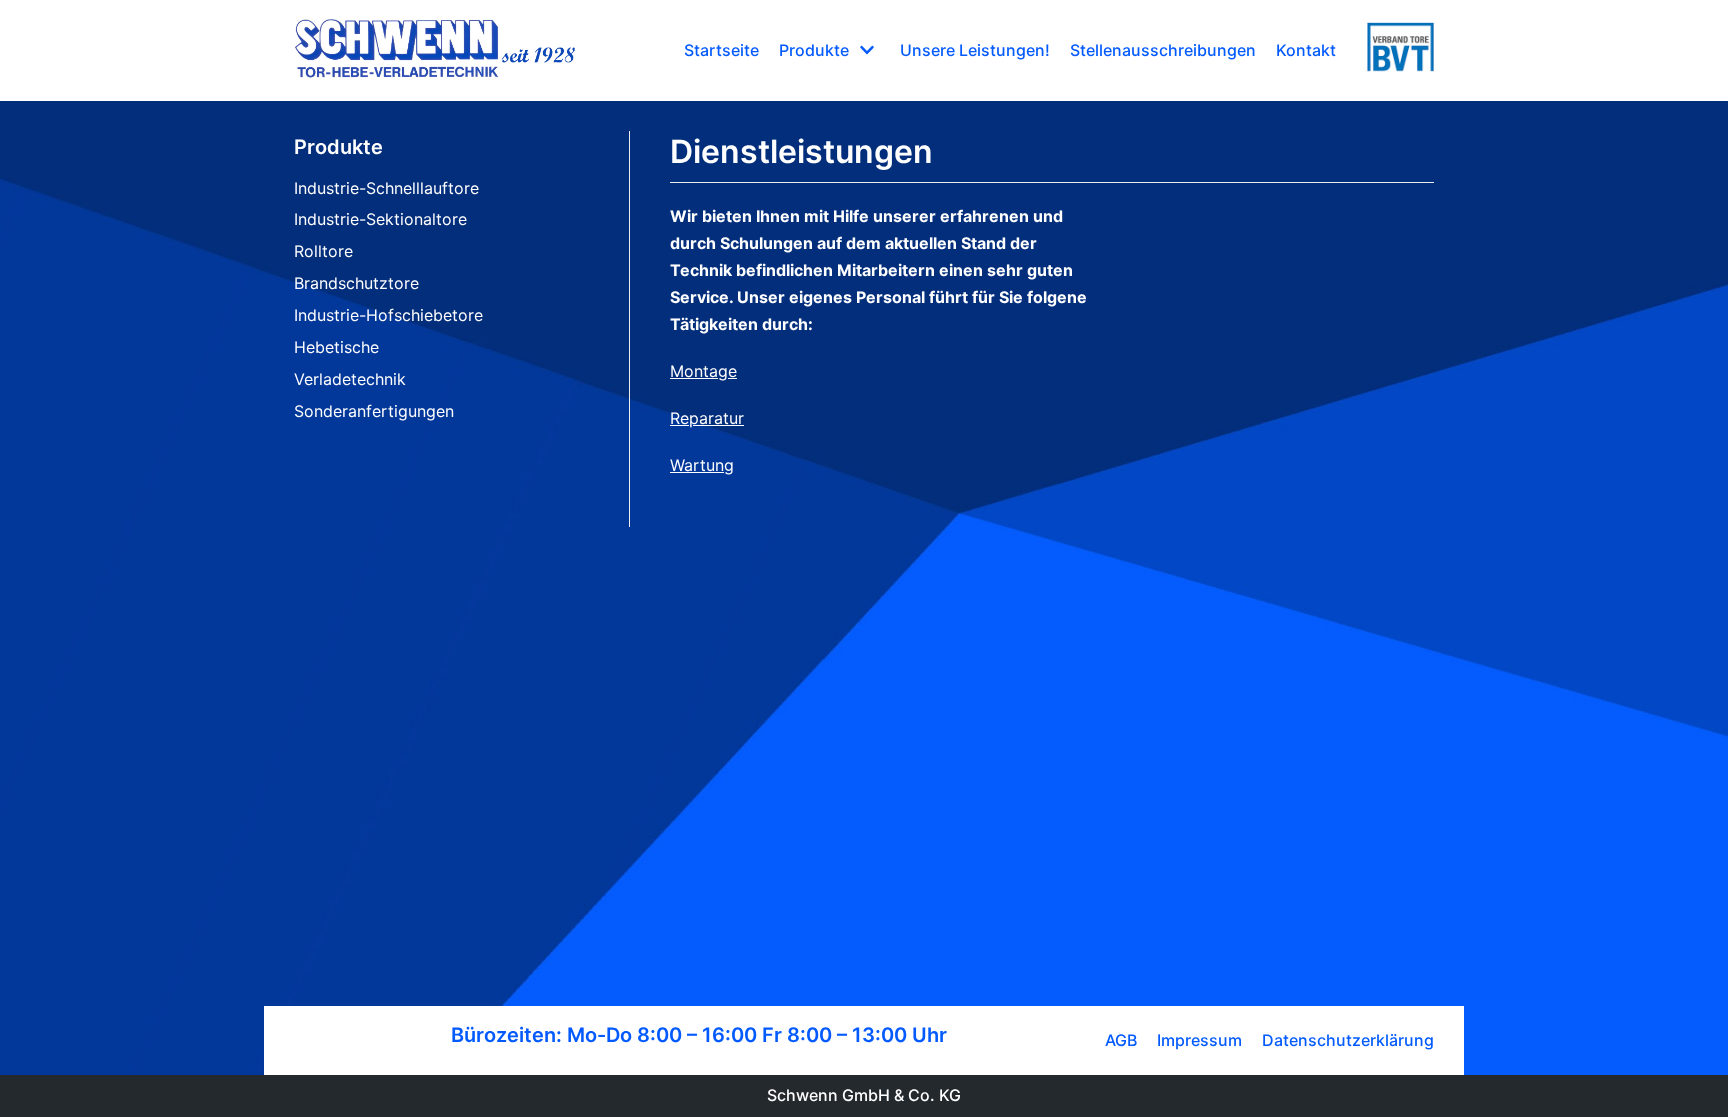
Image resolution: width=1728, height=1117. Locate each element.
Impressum (1199, 1040)
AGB (1121, 1040)
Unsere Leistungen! (975, 50)
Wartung (702, 465)
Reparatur (707, 418)
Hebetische (336, 347)
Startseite (721, 50)
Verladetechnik (350, 379)
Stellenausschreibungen (1163, 50)
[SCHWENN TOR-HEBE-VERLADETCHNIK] (435, 50)
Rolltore (323, 251)
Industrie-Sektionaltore (380, 219)
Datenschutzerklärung (1348, 1040)
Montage (703, 371)
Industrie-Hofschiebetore (388, 315)
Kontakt (1306, 50)
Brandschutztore (356, 283)
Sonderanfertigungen (374, 411)
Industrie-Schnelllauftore (386, 188)
